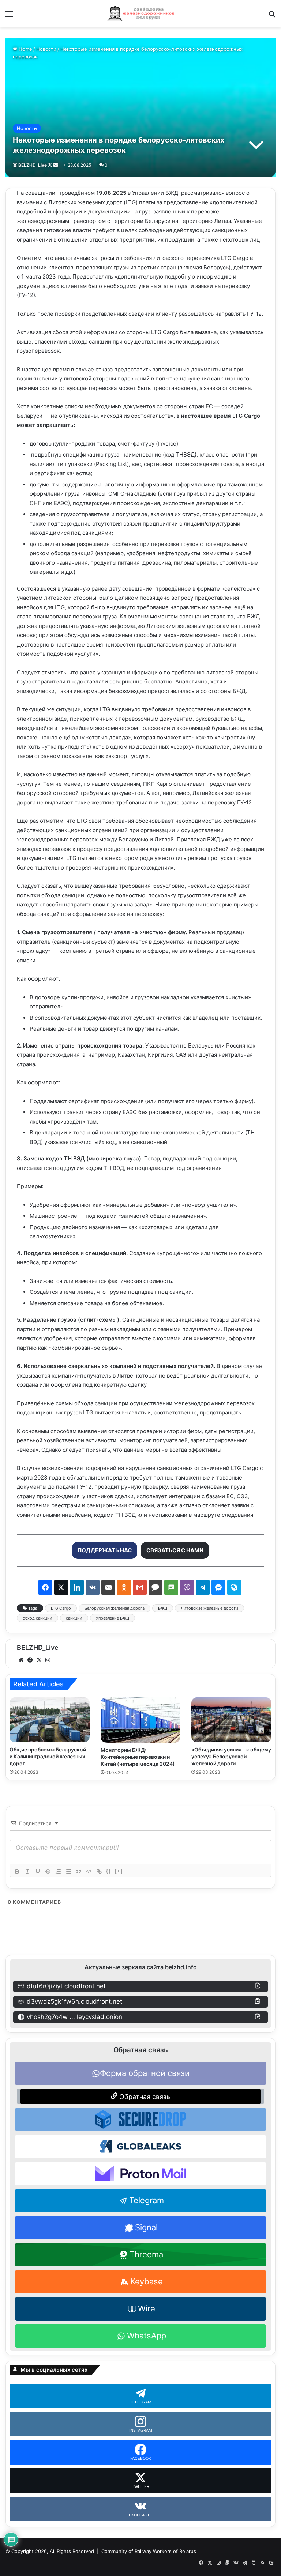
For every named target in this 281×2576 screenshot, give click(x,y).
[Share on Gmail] (140, 1587)
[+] (119, 1871)
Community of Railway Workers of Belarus (149, 2551)
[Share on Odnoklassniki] (124, 1587)
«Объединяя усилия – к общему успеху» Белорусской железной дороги (231, 1756)
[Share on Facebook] (45, 1587)
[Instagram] (48, 1660)
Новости (46, 49)
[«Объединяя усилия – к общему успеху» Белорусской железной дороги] (231, 1720)
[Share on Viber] (187, 1587)
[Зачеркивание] (48, 1871)
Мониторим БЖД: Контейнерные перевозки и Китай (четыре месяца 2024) (138, 1757)
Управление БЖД (113, 1618)
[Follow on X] (51, 165)
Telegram (147, 2200)
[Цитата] (79, 1871)
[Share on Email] (108, 1587)
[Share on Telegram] (203, 1587)
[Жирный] (17, 1871)
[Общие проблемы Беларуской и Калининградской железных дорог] (50, 1720)
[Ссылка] (99, 1871)
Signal (146, 2227)
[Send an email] (56, 165)
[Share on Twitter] (61, 1587)
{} (109, 1871)
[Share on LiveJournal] (234, 1587)
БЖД (163, 1608)
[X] (39, 1660)
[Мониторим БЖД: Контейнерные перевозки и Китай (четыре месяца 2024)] (141, 1720)
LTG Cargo (61, 1608)
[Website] (21, 1660)
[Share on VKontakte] (93, 1587)
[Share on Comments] (156, 1587)
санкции (74, 1618)
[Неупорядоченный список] (68, 1871)
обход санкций (38, 1618)
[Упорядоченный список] (58, 1871)
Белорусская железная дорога (115, 1608)
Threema (146, 2254)
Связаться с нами (175, 1550)
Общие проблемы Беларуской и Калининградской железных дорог (48, 1756)
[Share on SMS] (171, 1587)
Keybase (147, 2281)
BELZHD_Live (33, 165)
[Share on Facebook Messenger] (218, 1587)
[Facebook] (30, 1660)
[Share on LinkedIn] (77, 1587)
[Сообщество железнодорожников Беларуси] (140, 14)
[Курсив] (27, 1871)
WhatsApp (147, 2336)
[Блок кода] (89, 1871)
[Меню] (9, 16)
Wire (147, 2308)
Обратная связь (144, 2097)
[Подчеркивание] (38, 1871)
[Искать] (272, 16)
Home (25, 49)
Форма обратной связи (145, 2073)
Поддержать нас (105, 1550)
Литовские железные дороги (209, 1608)
